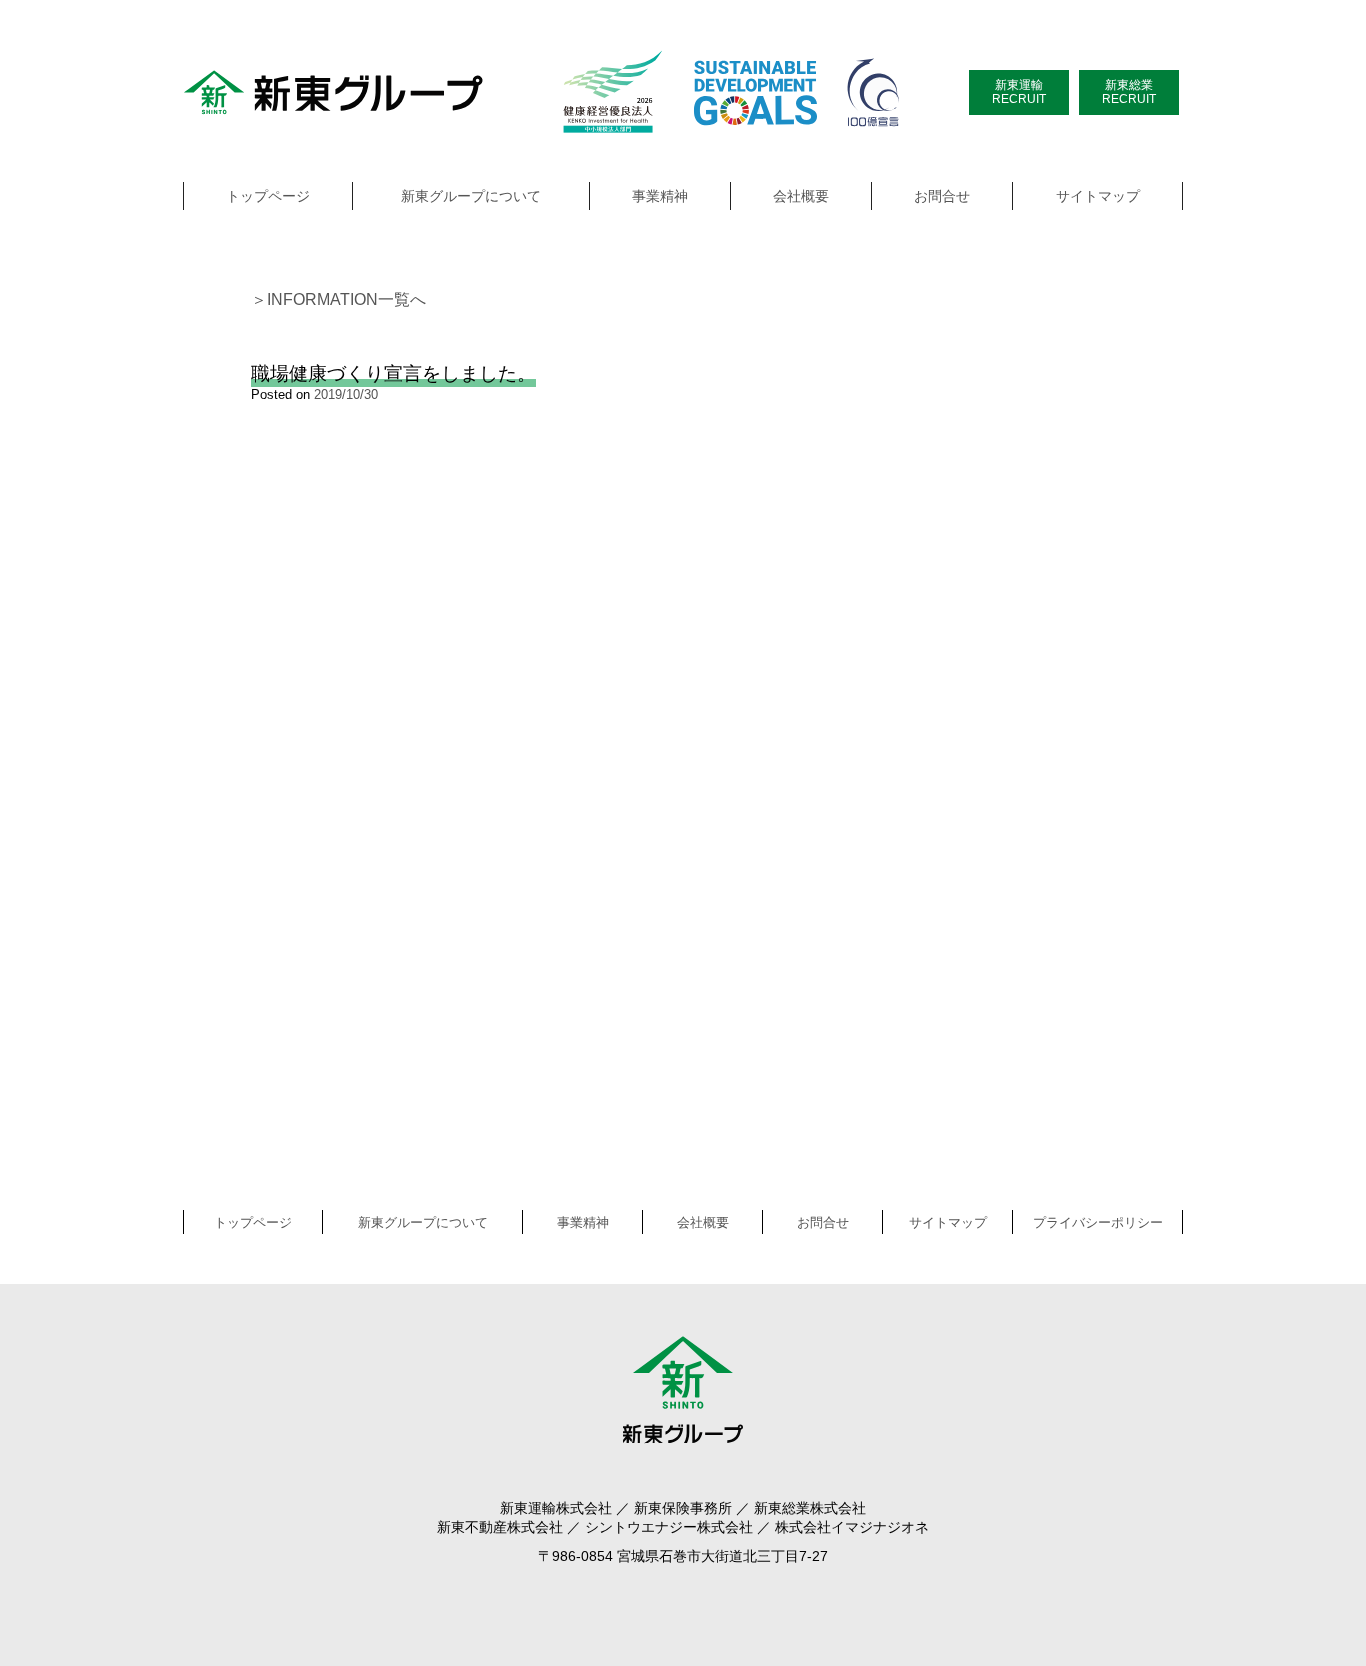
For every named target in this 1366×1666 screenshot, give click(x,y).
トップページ (268, 196)
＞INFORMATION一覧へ (338, 299)
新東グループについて (471, 196)
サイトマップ (1098, 196)
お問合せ (942, 196)
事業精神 (660, 196)
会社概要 (801, 196)
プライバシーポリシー (1098, 1222)
